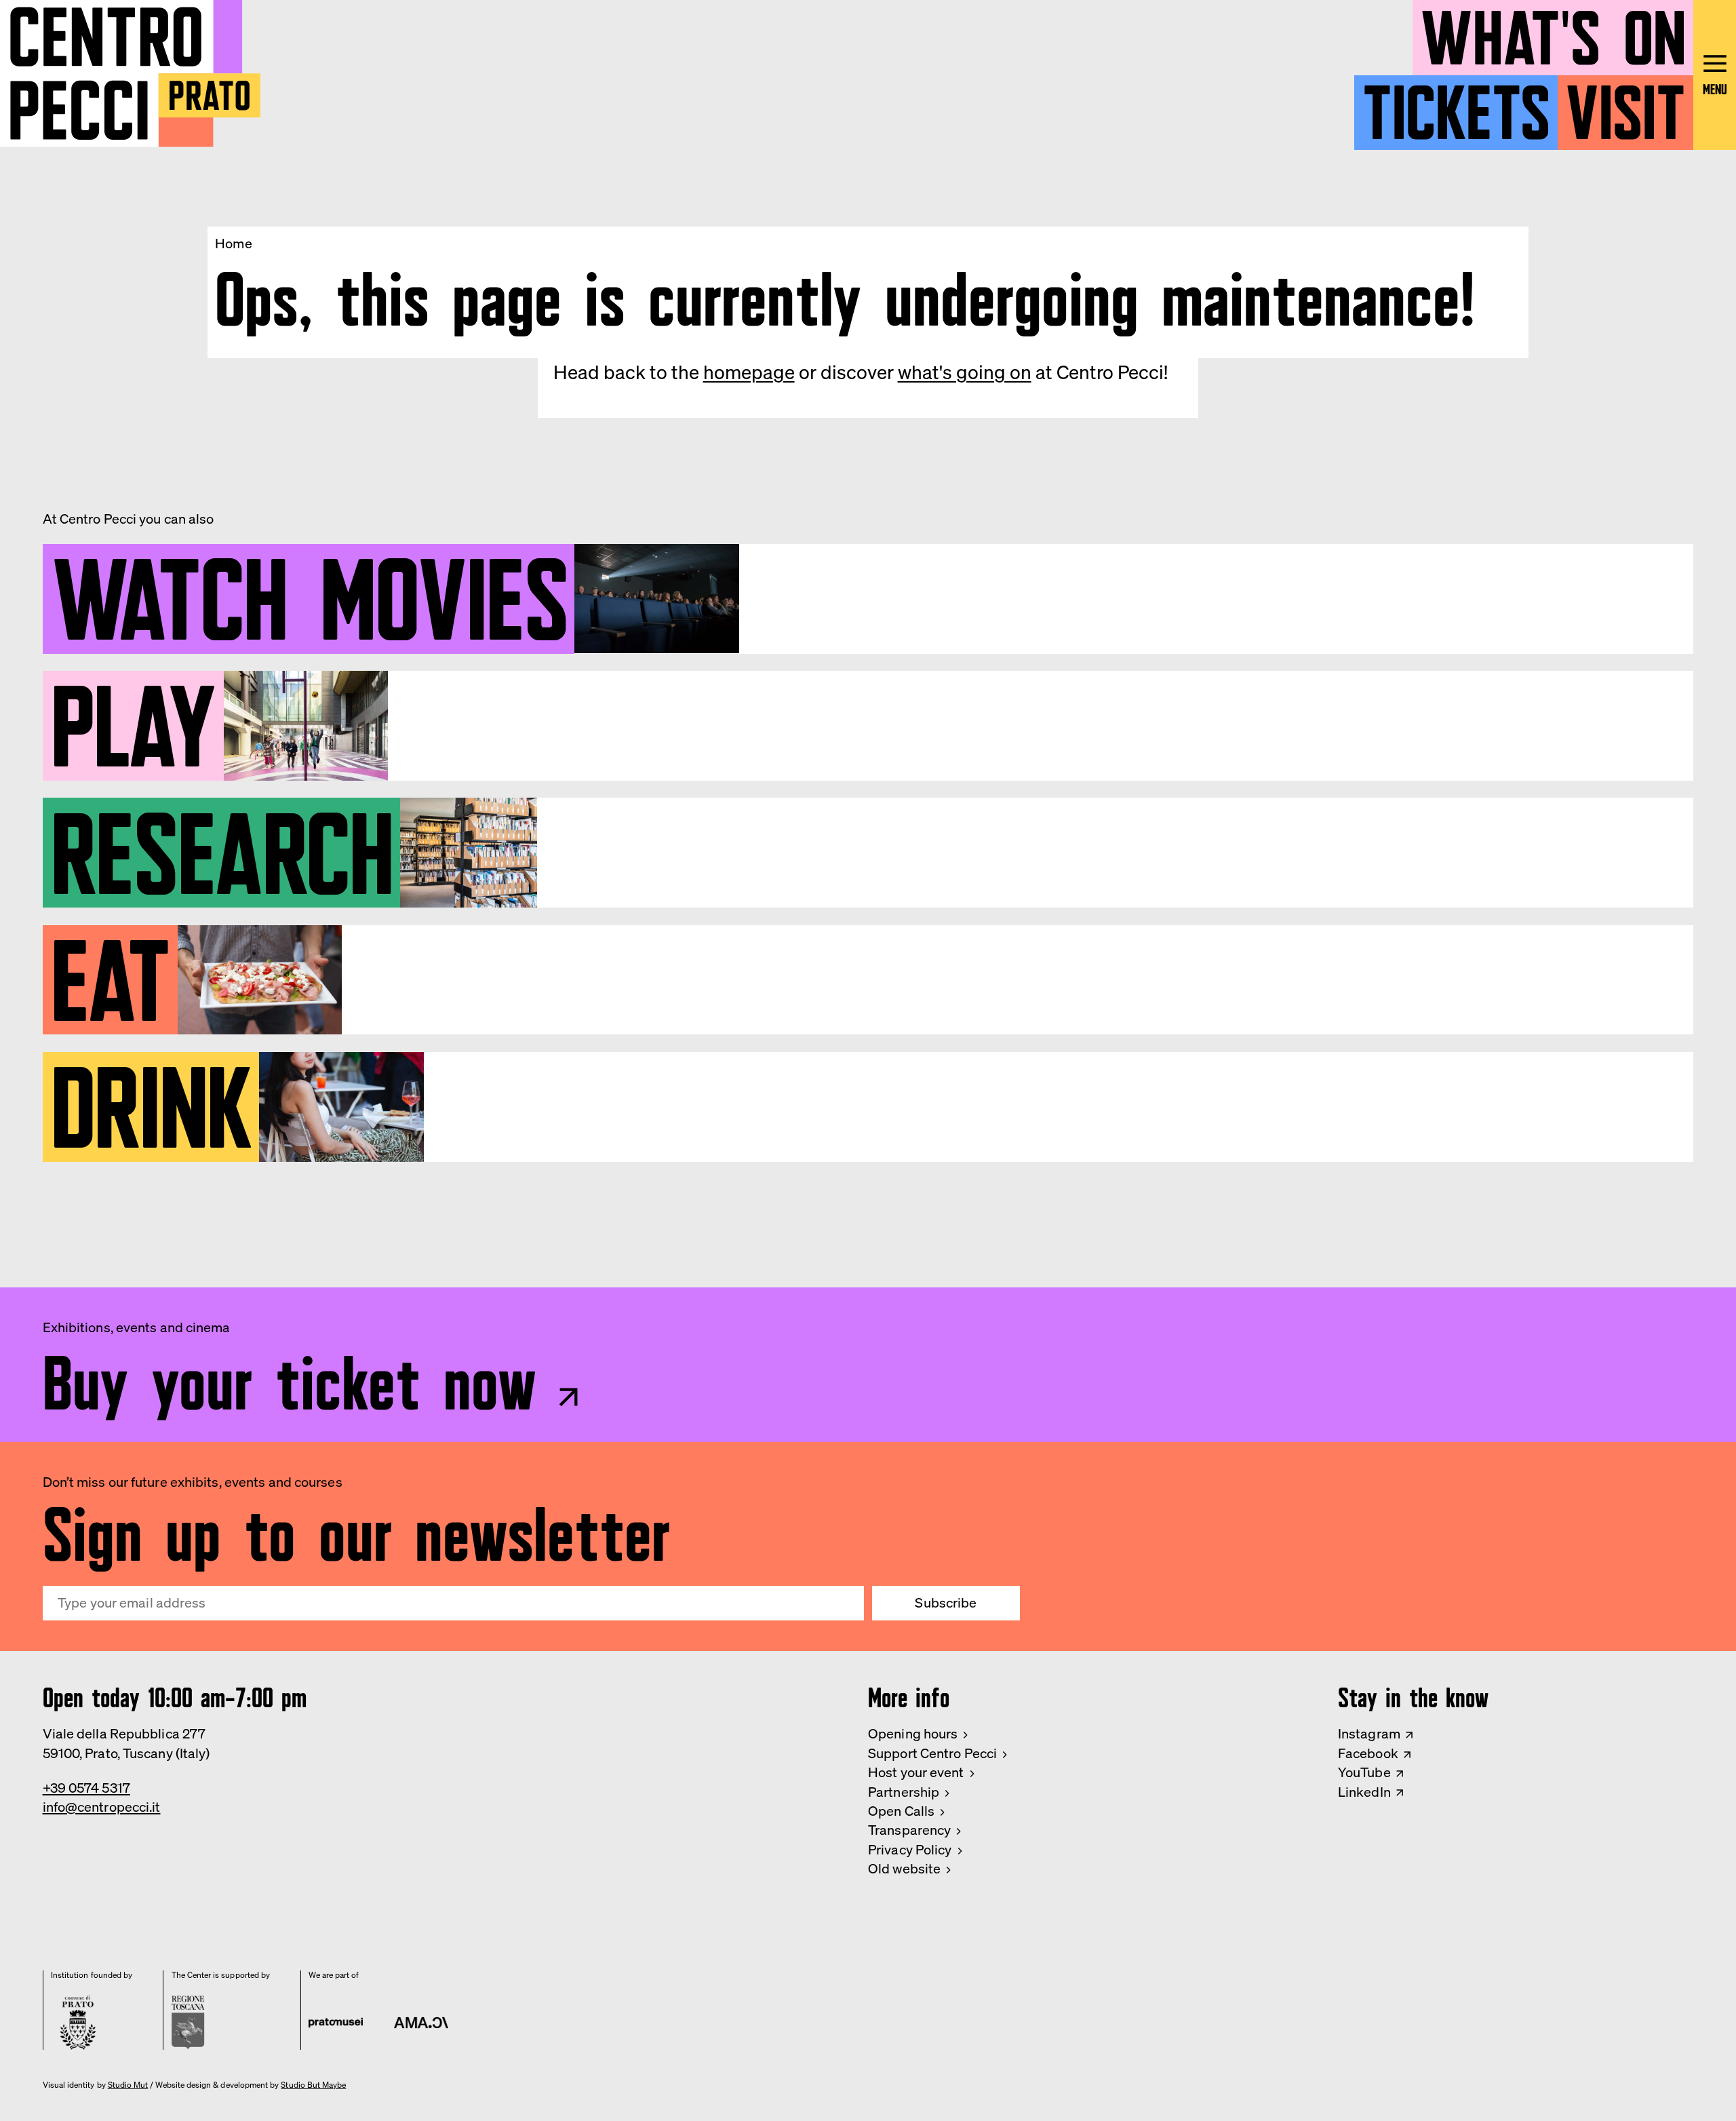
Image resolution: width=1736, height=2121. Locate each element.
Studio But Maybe (313, 2085)
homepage (749, 372)
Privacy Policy (910, 1849)
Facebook (1368, 1753)
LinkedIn (1364, 1792)
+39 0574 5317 (86, 1788)
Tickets (1456, 104)
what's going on (965, 372)
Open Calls (901, 1811)
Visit (1625, 104)
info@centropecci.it (102, 1807)
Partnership (904, 1792)
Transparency (909, 1830)
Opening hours (913, 1733)
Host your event (916, 1772)
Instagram (1369, 1733)
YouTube (1364, 1772)
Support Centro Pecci (932, 1753)
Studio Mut (128, 2085)
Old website (904, 1868)
